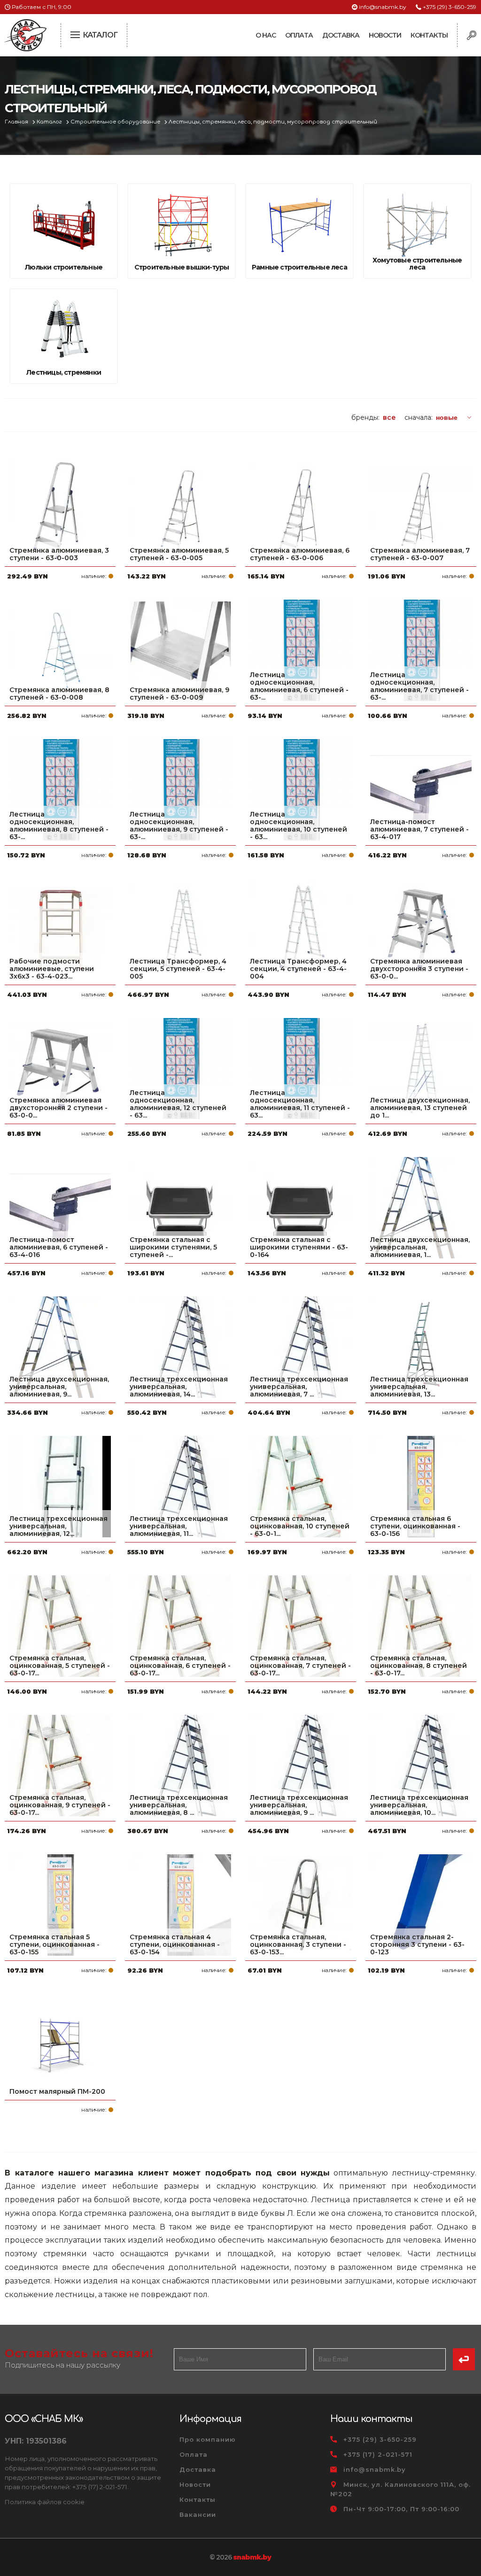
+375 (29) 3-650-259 (450, 7)
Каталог (50, 122)
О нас (266, 35)
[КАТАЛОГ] (76, 34)
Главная (17, 122)
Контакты (429, 35)
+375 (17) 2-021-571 (378, 2454)
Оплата (299, 35)
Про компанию (208, 2439)
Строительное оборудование (116, 122)
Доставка (341, 35)
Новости (385, 35)
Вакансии (198, 2514)
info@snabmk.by (383, 7)
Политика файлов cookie (45, 2502)
